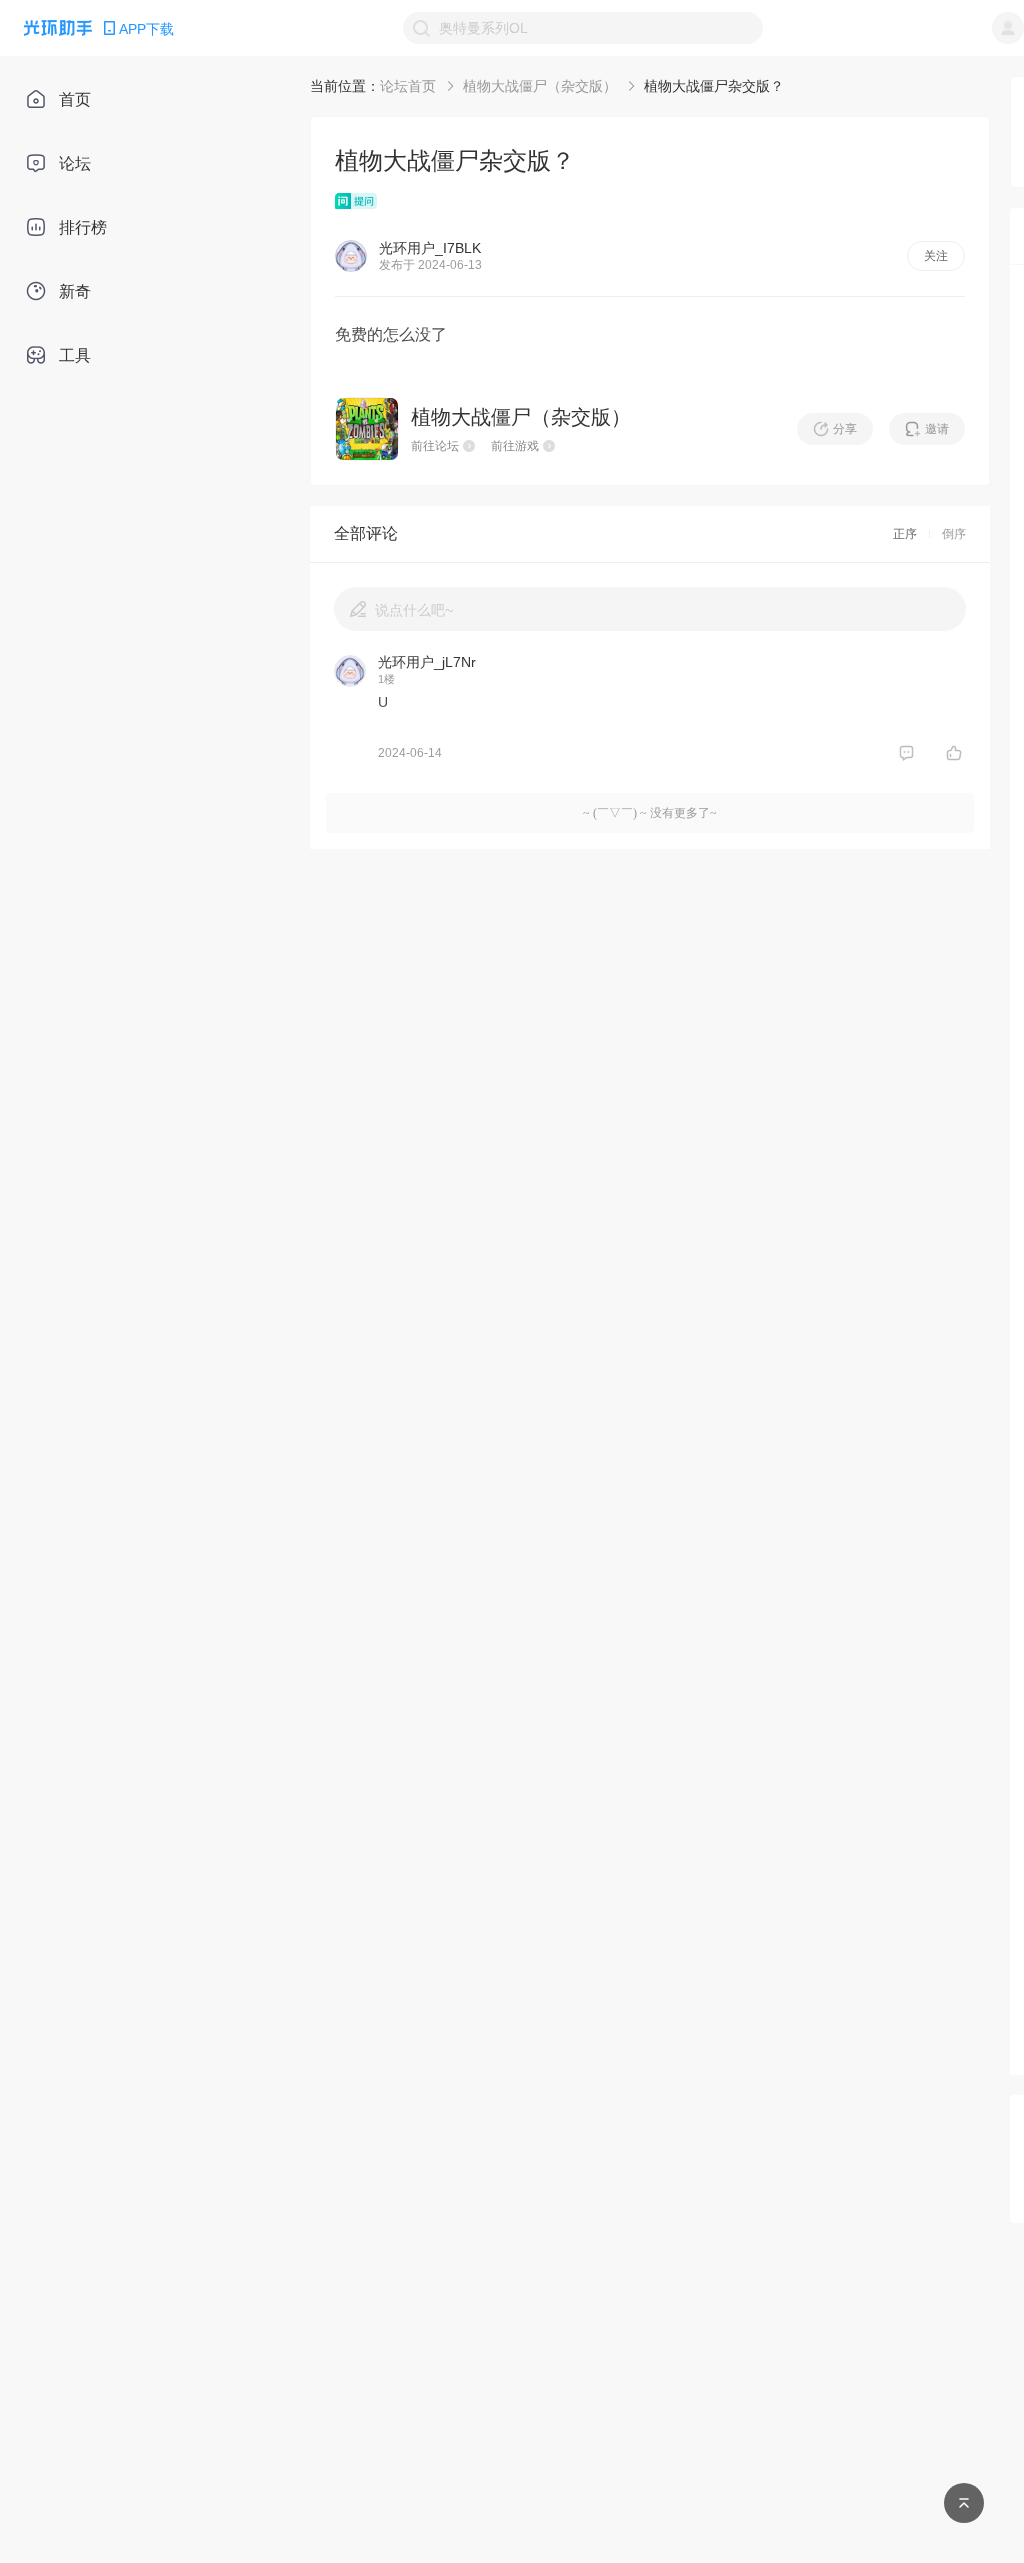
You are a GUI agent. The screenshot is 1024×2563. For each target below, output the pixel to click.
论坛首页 (408, 86)
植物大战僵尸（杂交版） (540, 86)
